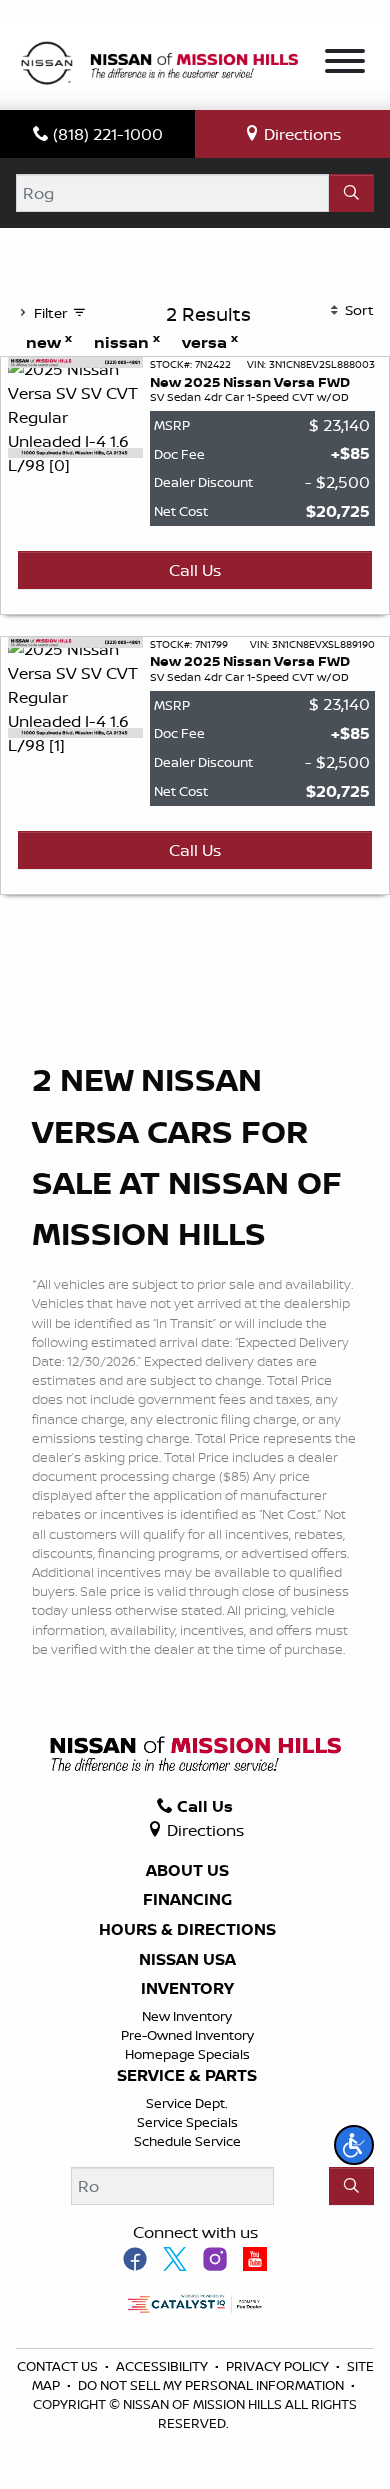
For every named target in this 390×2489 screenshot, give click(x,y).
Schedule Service (187, 2141)
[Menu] (345, 64)
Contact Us (59, 2366)
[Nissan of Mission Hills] (159, 65)
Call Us (195, 570)
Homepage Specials (187, 2054)
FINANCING (187, 1900)
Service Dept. (187, 2103)
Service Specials (187, 2122)
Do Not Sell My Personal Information (212, 2385)
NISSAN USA (187, 1960)
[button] (354, 2145)
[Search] (351, 193)
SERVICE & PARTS (187, 2076)
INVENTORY (187, 1989)
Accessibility (163, 2366)
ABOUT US (187, 1871)
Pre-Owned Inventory (187, 2035)
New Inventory (187, 2016)
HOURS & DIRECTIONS (187, 1930)
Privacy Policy (279, 2366)
